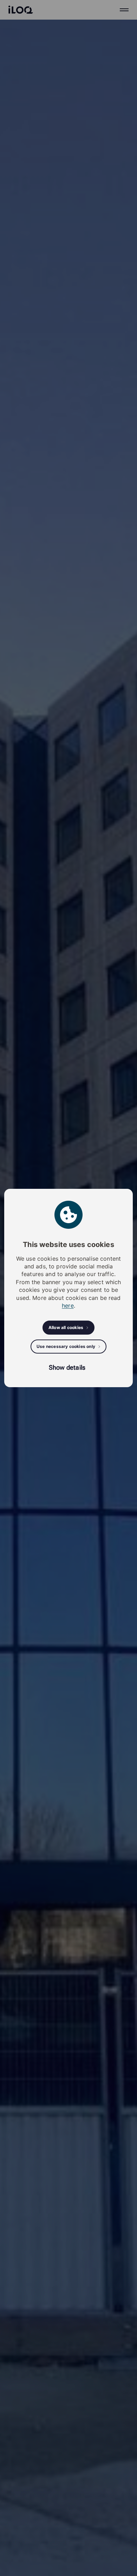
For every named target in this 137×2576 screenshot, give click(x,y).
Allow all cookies (66, 1327)
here (68, 1306)
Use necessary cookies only (66, 1346)
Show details (67, 1367)
